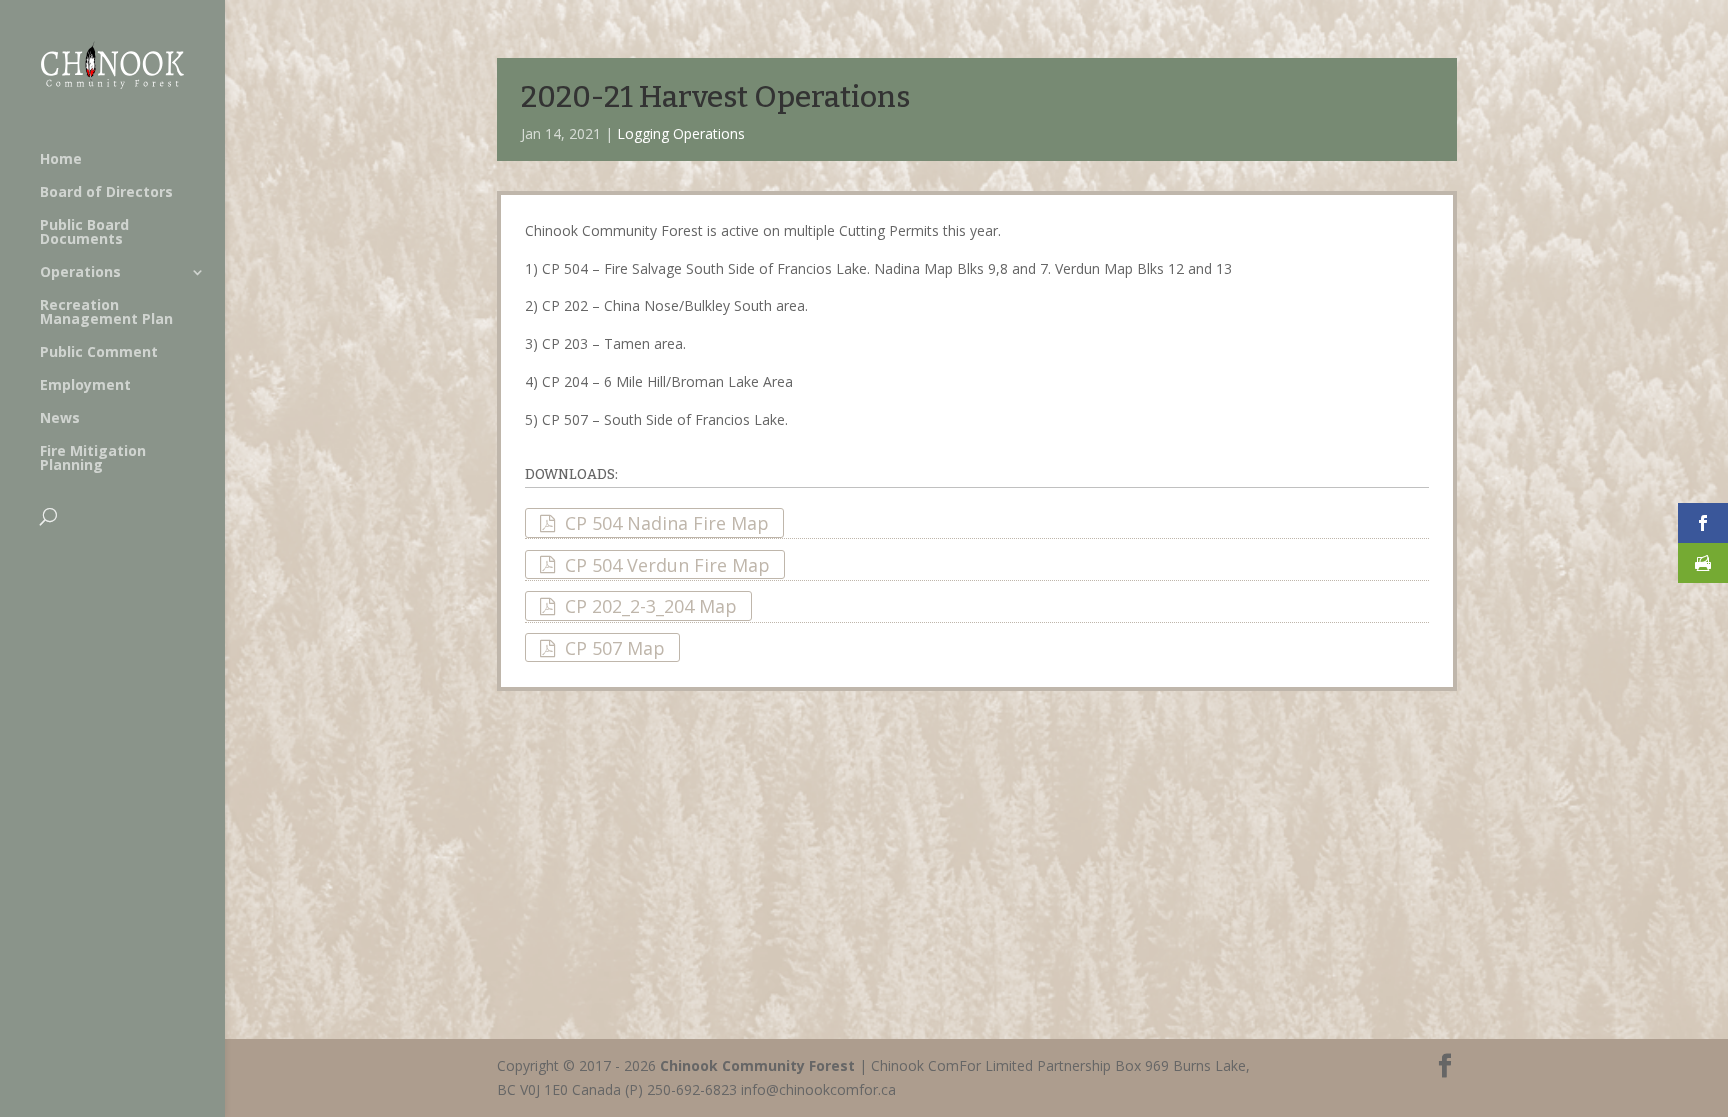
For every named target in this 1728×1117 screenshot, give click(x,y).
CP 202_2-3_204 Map (651, 606)
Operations (80, 273)
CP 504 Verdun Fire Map (667, 564)
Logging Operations (681, 133)
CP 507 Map (615, 648)
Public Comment (99, 353)
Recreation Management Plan (106, 313)
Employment (85, 386)
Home (61, 160)
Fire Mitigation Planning (93, 459)
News (60, 419)
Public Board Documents (84, 233)
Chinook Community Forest (757, 1065)
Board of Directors (106, 193)
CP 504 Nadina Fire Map (667, 523)
